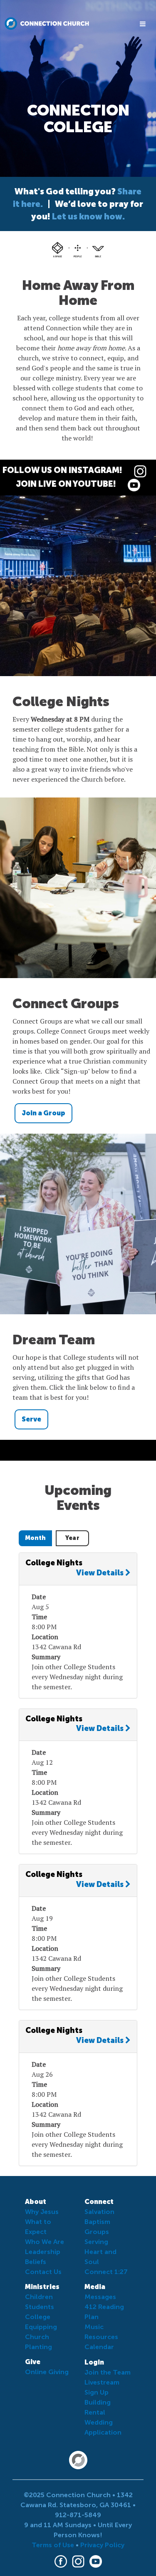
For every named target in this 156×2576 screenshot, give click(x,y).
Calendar (99, 2347)
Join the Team (108, 2372)
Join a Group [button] (43, 1113)
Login (94, 2362)
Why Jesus (42, 2212)
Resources (101, 2337)
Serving (96, 2242)
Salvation (99, 2212)
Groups (97, 2232)
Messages (100, 2297)
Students (40, 2307)
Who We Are (45, 2242)
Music (94, 2327)
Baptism (97, 2222)
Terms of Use (53, 2545)
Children (39, 2297)
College (38, 2317)
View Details (101, 1573)
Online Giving (47, 2372)
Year (72, 1538)
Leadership (43, 2252)
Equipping (41, 2327)
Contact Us (43, 2272)
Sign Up (97, 2392)
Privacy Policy (102, 2545)
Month (36, 1538)
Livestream (102, 2382)
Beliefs (36, 2262)
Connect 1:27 (106, 2272)
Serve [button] (31, 1419)
